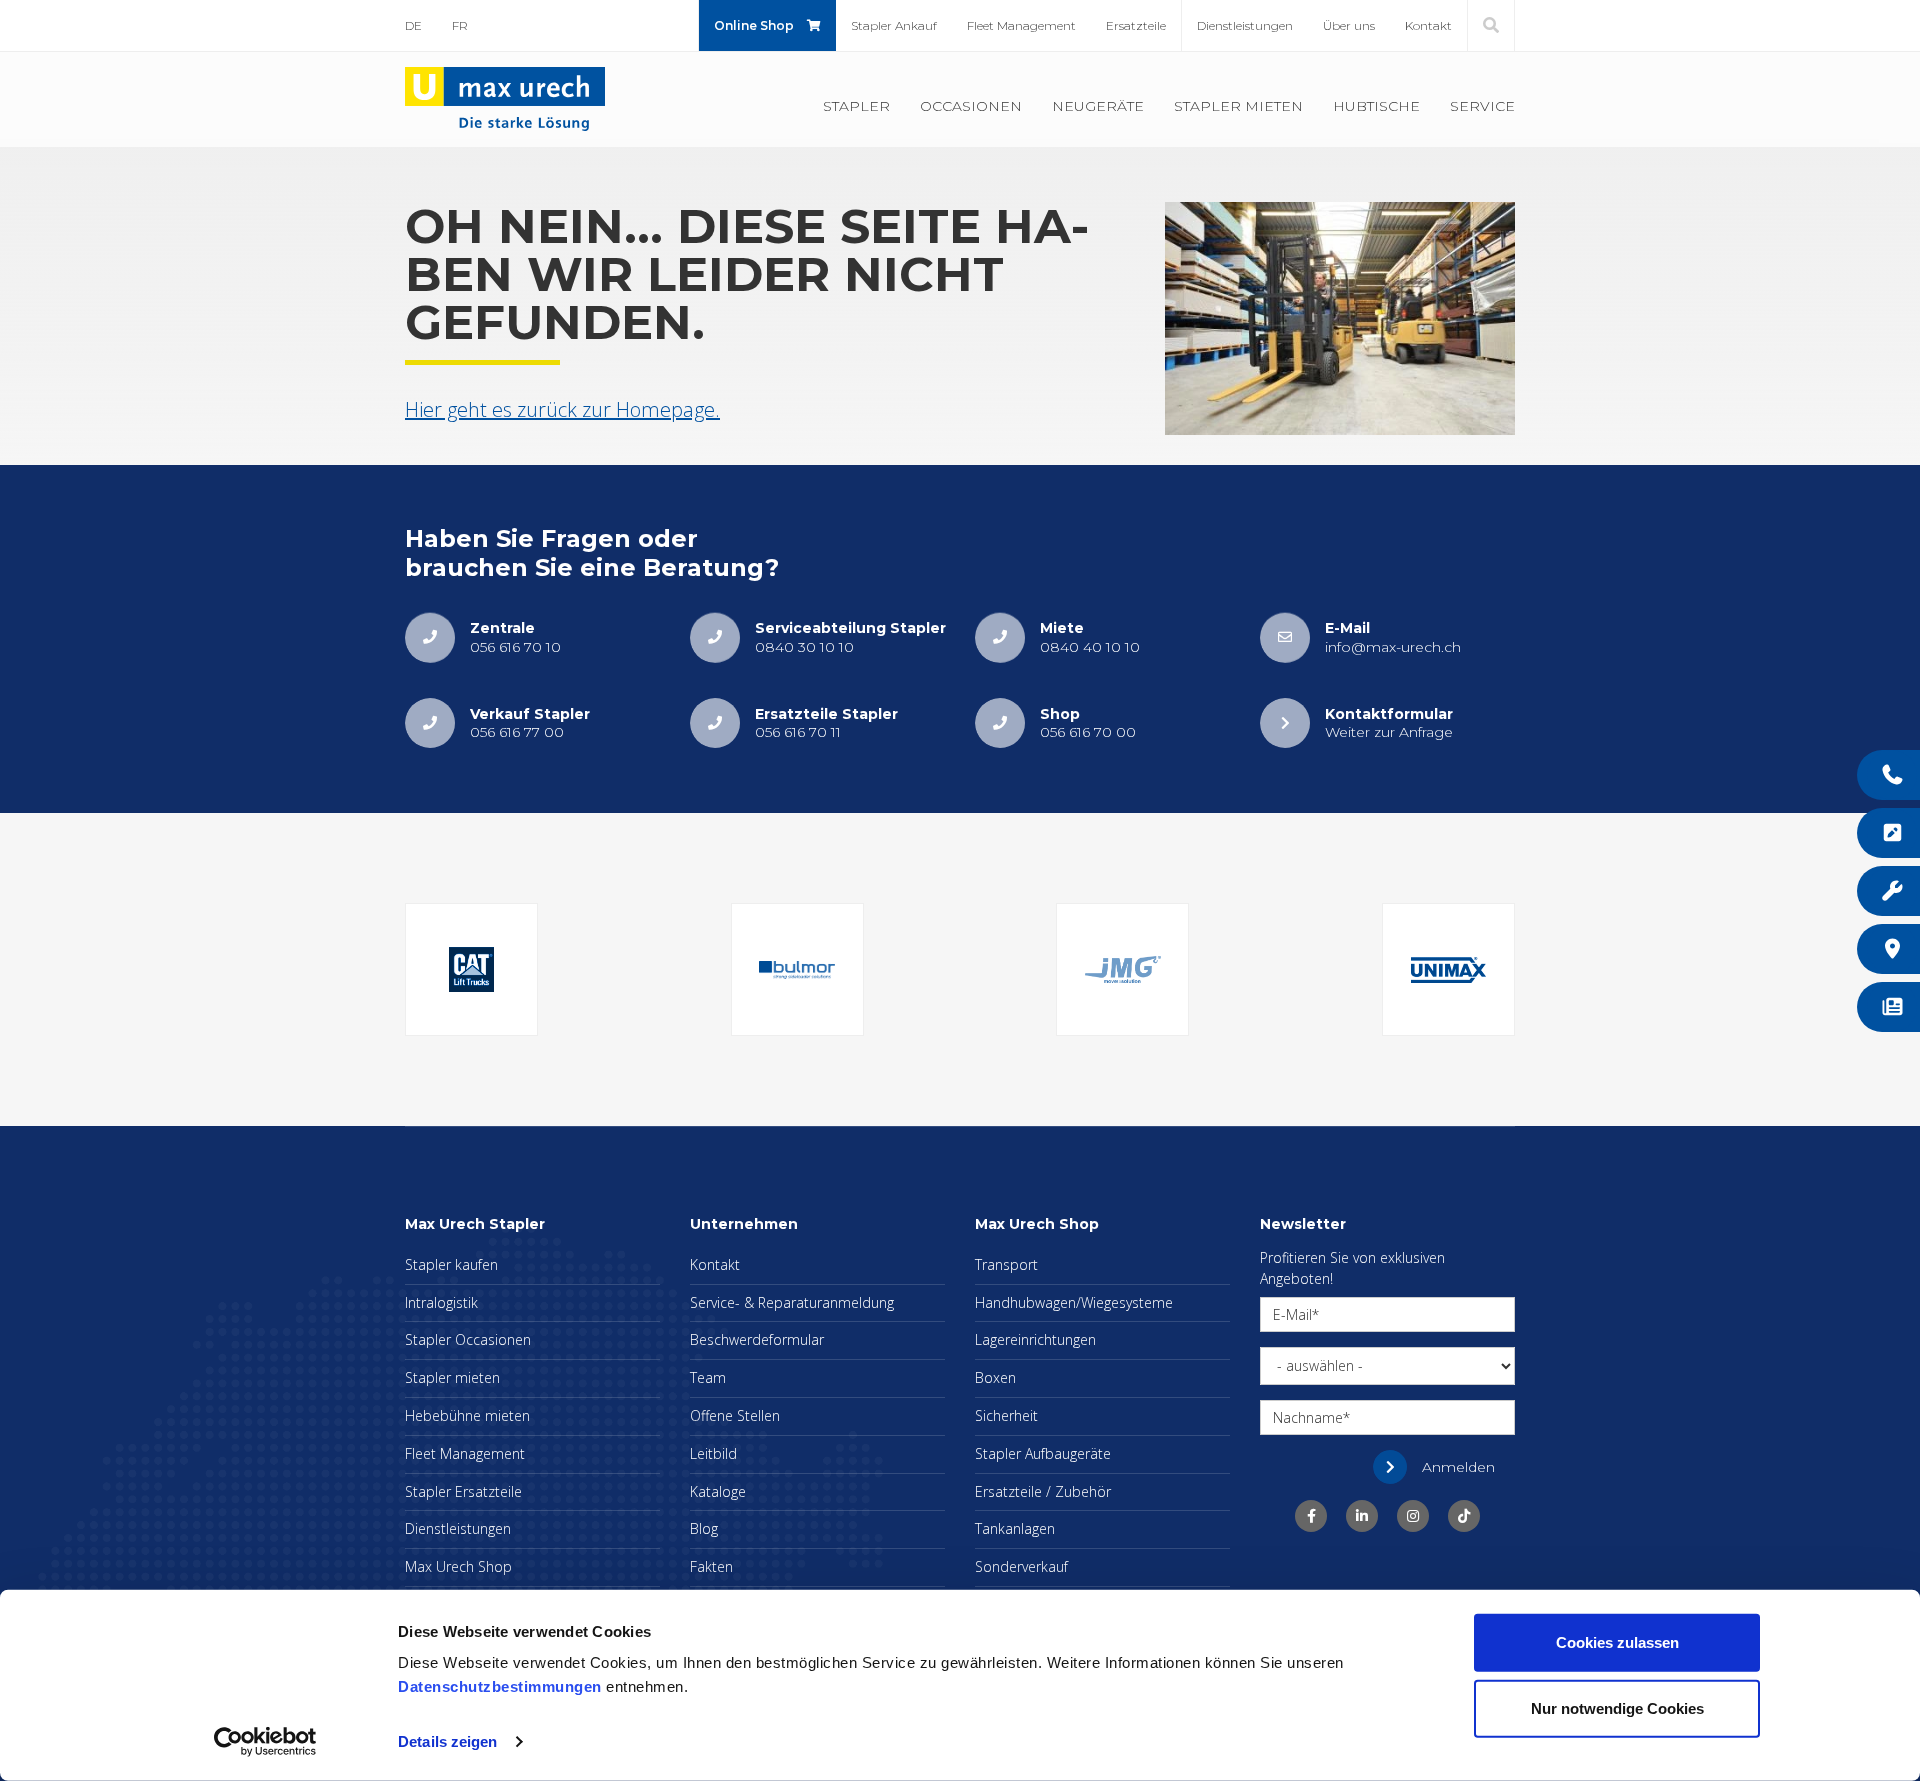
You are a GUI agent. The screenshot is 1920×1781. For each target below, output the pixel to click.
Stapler (856, 106)
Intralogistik (441, 1302)
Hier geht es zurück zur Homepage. (562, 409)
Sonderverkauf (1021, 1566)
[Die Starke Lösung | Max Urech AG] (1311, 1516)
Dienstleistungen (1245, 25)
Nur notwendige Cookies (1617, 1707)
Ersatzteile (1136, 25)
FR (460, 25)
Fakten (711, 1566)
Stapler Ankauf (894, 25)
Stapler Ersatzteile (463, 1491)
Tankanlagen (1015, 1528)
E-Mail (1292, 1314)
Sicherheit (1006, 1415)
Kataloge (718, 1491)
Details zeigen (447, 1741)
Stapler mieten (1238, 106)
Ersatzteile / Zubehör (1043, 1491)
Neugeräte (1098, 106)
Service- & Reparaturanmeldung (792, 1302)
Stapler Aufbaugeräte (1043, 1453)
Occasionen (971, 106)
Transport (1006, 1264)
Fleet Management (1021, 25)
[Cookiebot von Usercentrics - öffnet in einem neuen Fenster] (265, 1742)
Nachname (1308, 1417)
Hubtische (1376, 106)
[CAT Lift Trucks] (471, 969)
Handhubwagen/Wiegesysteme (1074, 1302)
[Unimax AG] (1448, 969)
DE (413, 25)
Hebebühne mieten (467, 1415)
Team (708, 1377)
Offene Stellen (735, 1415)
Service (1482, 106)
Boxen (995, 1377)
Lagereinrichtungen (1035, 1339)
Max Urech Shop (458, 1566)
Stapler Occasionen (468, 1339)
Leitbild (713, 1453)
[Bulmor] (797, 969)
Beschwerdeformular (757, 1339)
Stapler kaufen (451, 1264)
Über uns (1349, 25)
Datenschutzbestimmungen (500, 1686)
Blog (704, 1528)
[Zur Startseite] (505, 98)
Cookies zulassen (1617, 1642)
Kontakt (1428, 25)
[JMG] (1122, 969)
